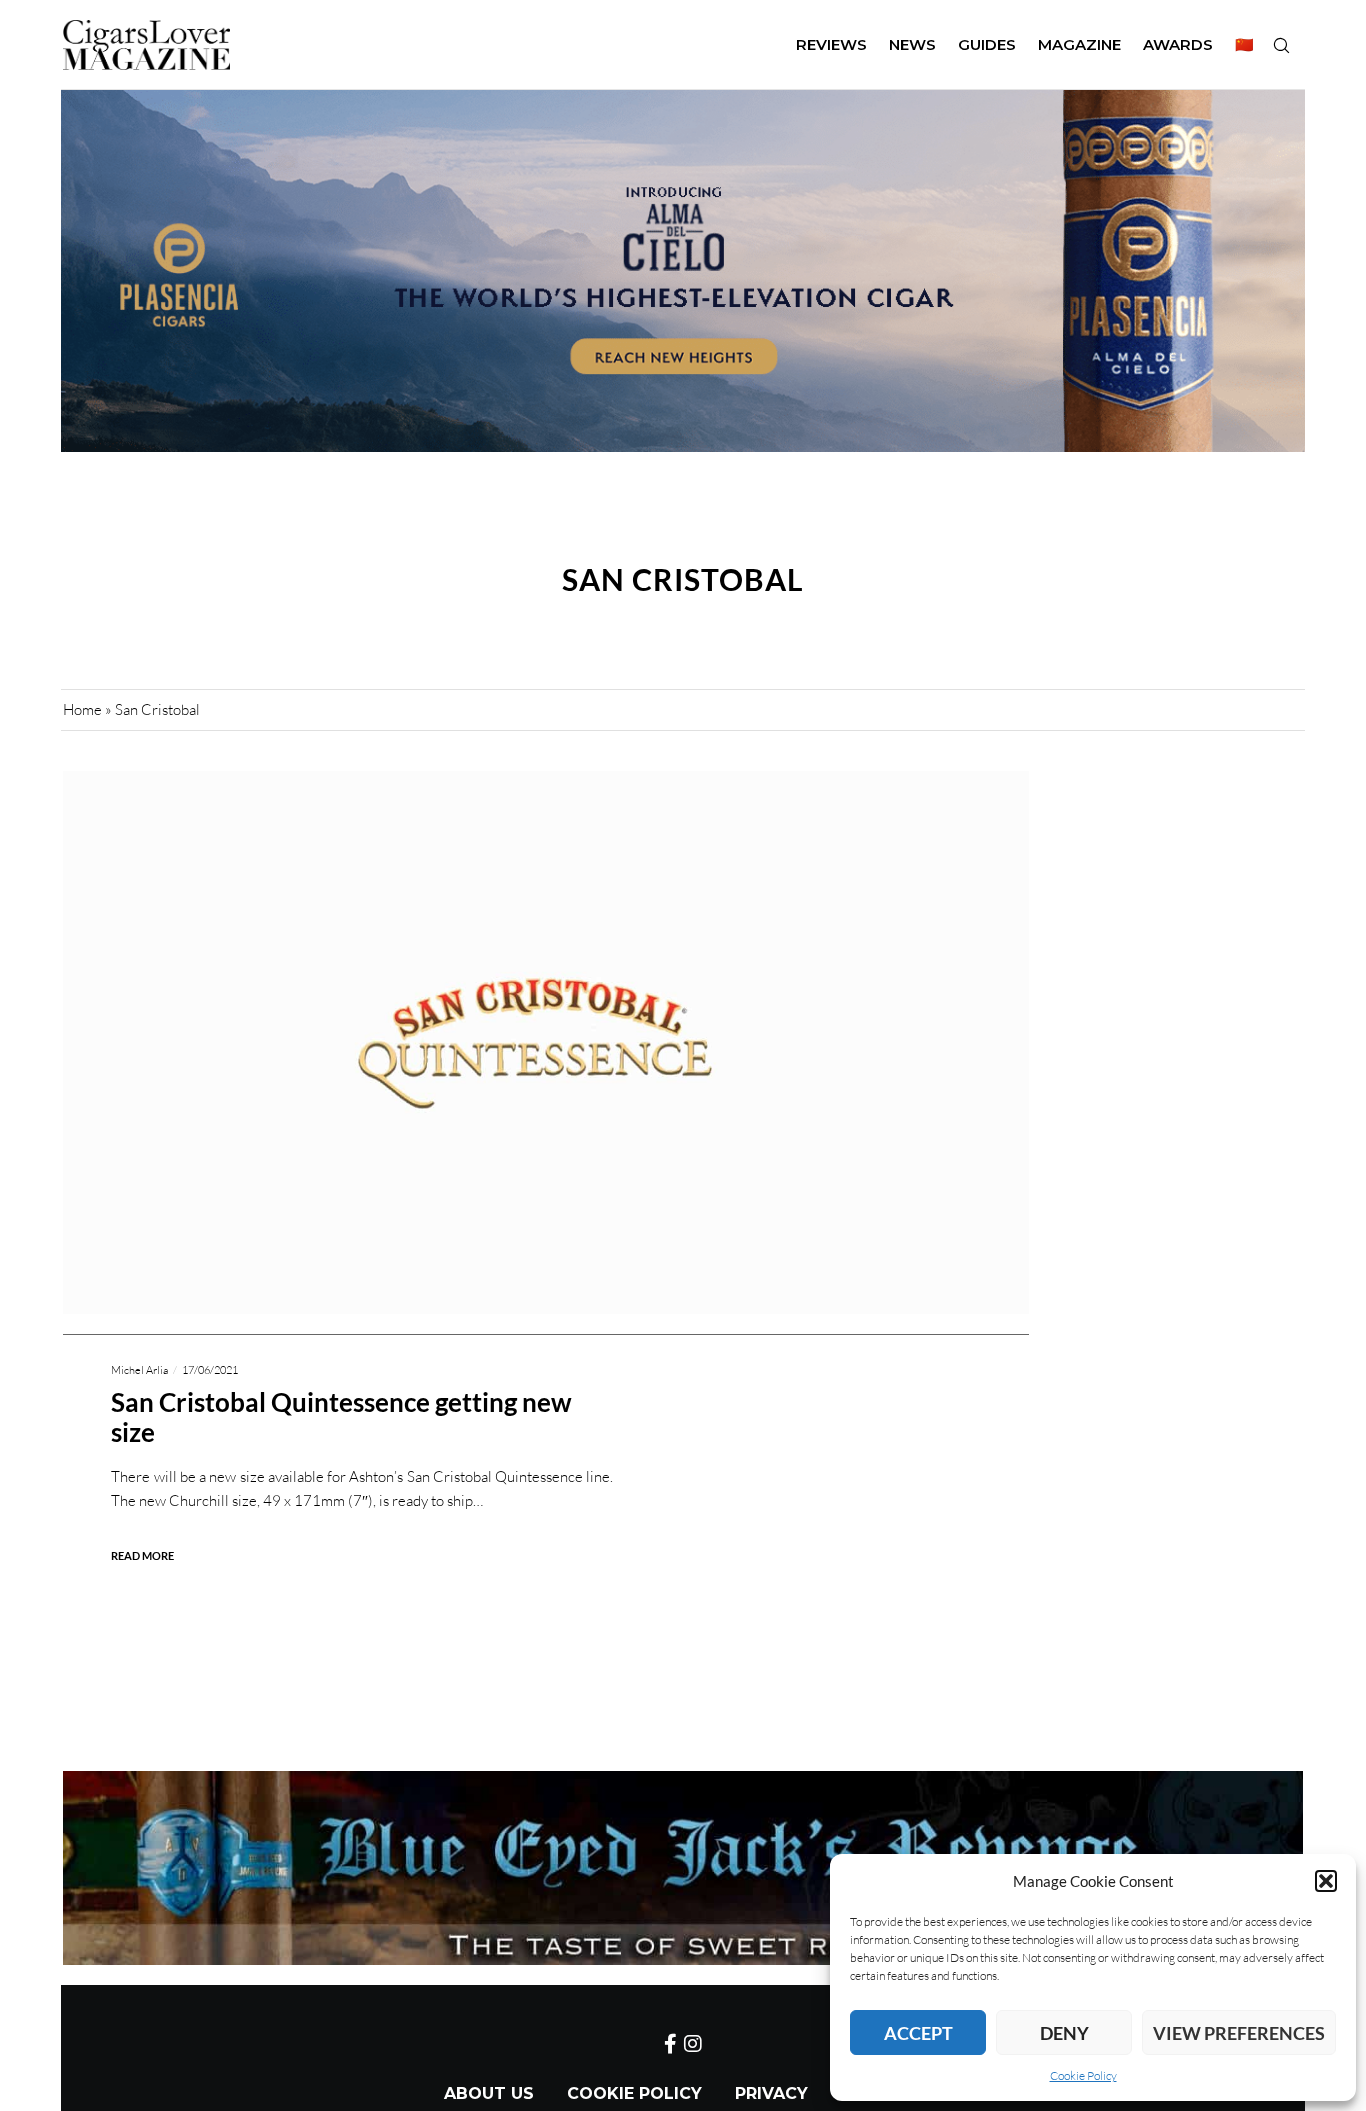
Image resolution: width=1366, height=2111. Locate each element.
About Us (489, 2093)
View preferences (1239, 2033)
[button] (1326, 1881)
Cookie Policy (1083, 2075)
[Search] (1281, 45)
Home (82, 709)
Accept (918, 2033)
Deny (1064, 2033)
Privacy (771, 2093)
